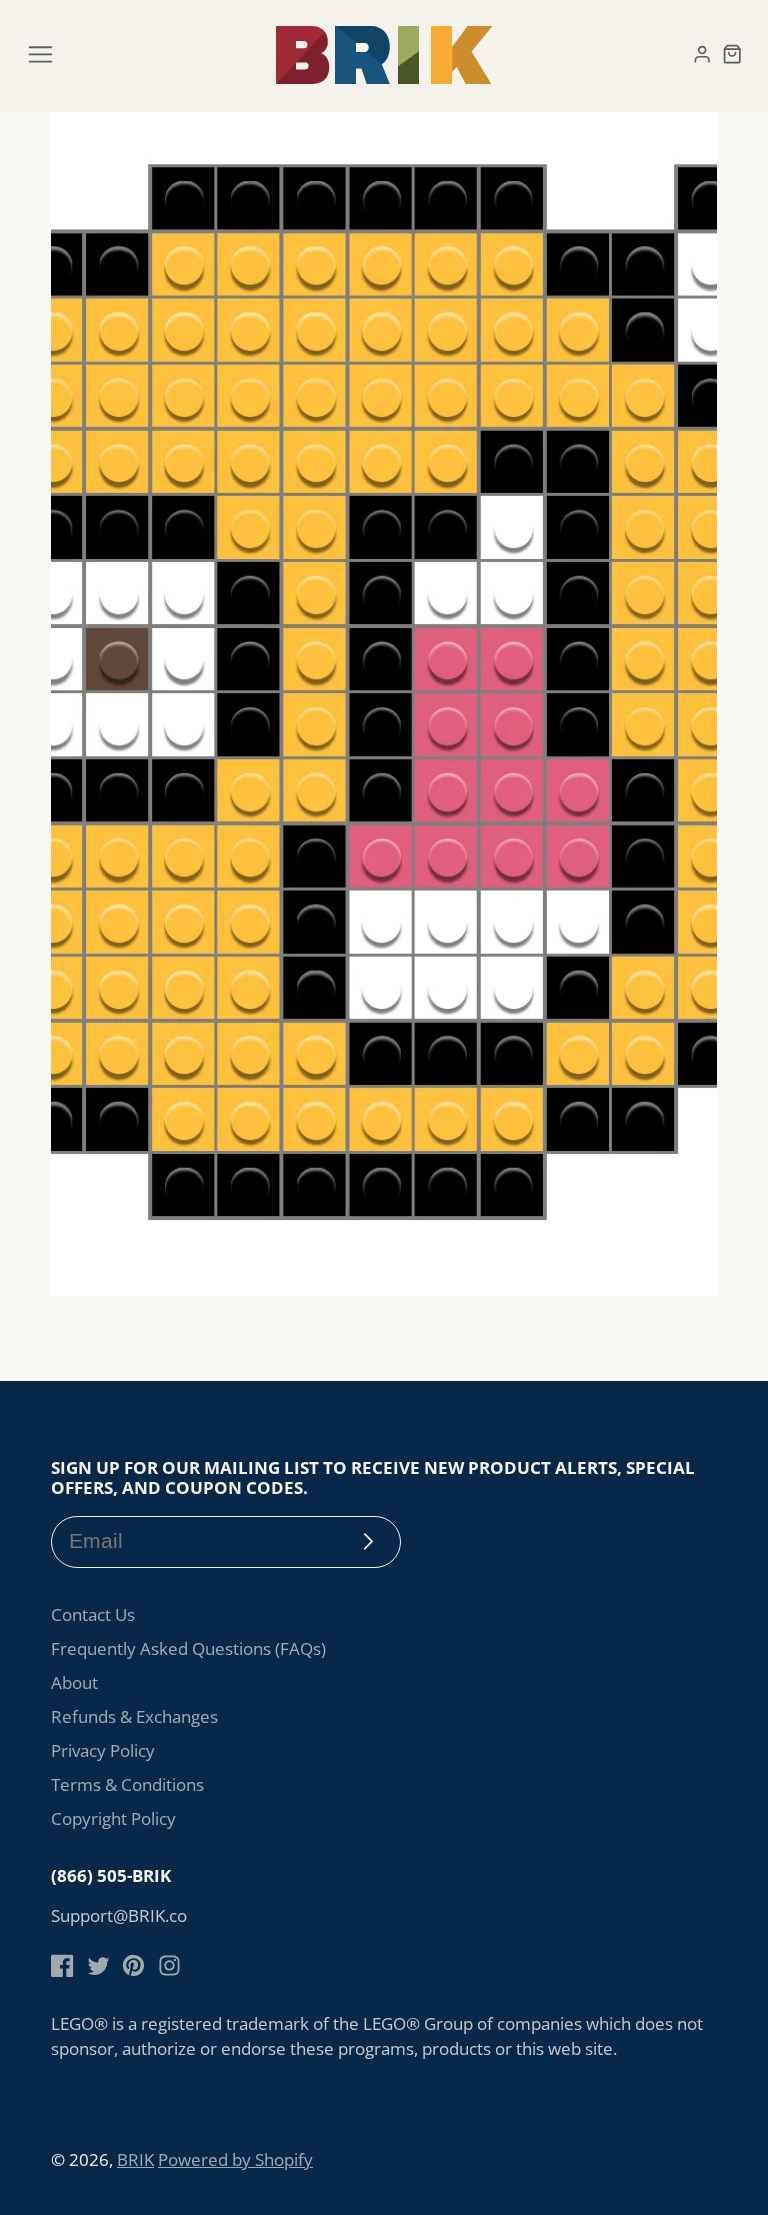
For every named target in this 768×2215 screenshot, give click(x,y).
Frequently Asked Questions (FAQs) (188, 1648)
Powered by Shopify (235, 2159)
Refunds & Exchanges (134, 1716)
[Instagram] (169, 1965)
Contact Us (93, 1614)
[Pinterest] (133, 1965)
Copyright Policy (113, 1818)
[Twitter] (98, 1965)
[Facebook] (62, 1965)
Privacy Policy (103, 1750)
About (74, 1682)
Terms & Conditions (127, 1784)
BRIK (135, 2159)
